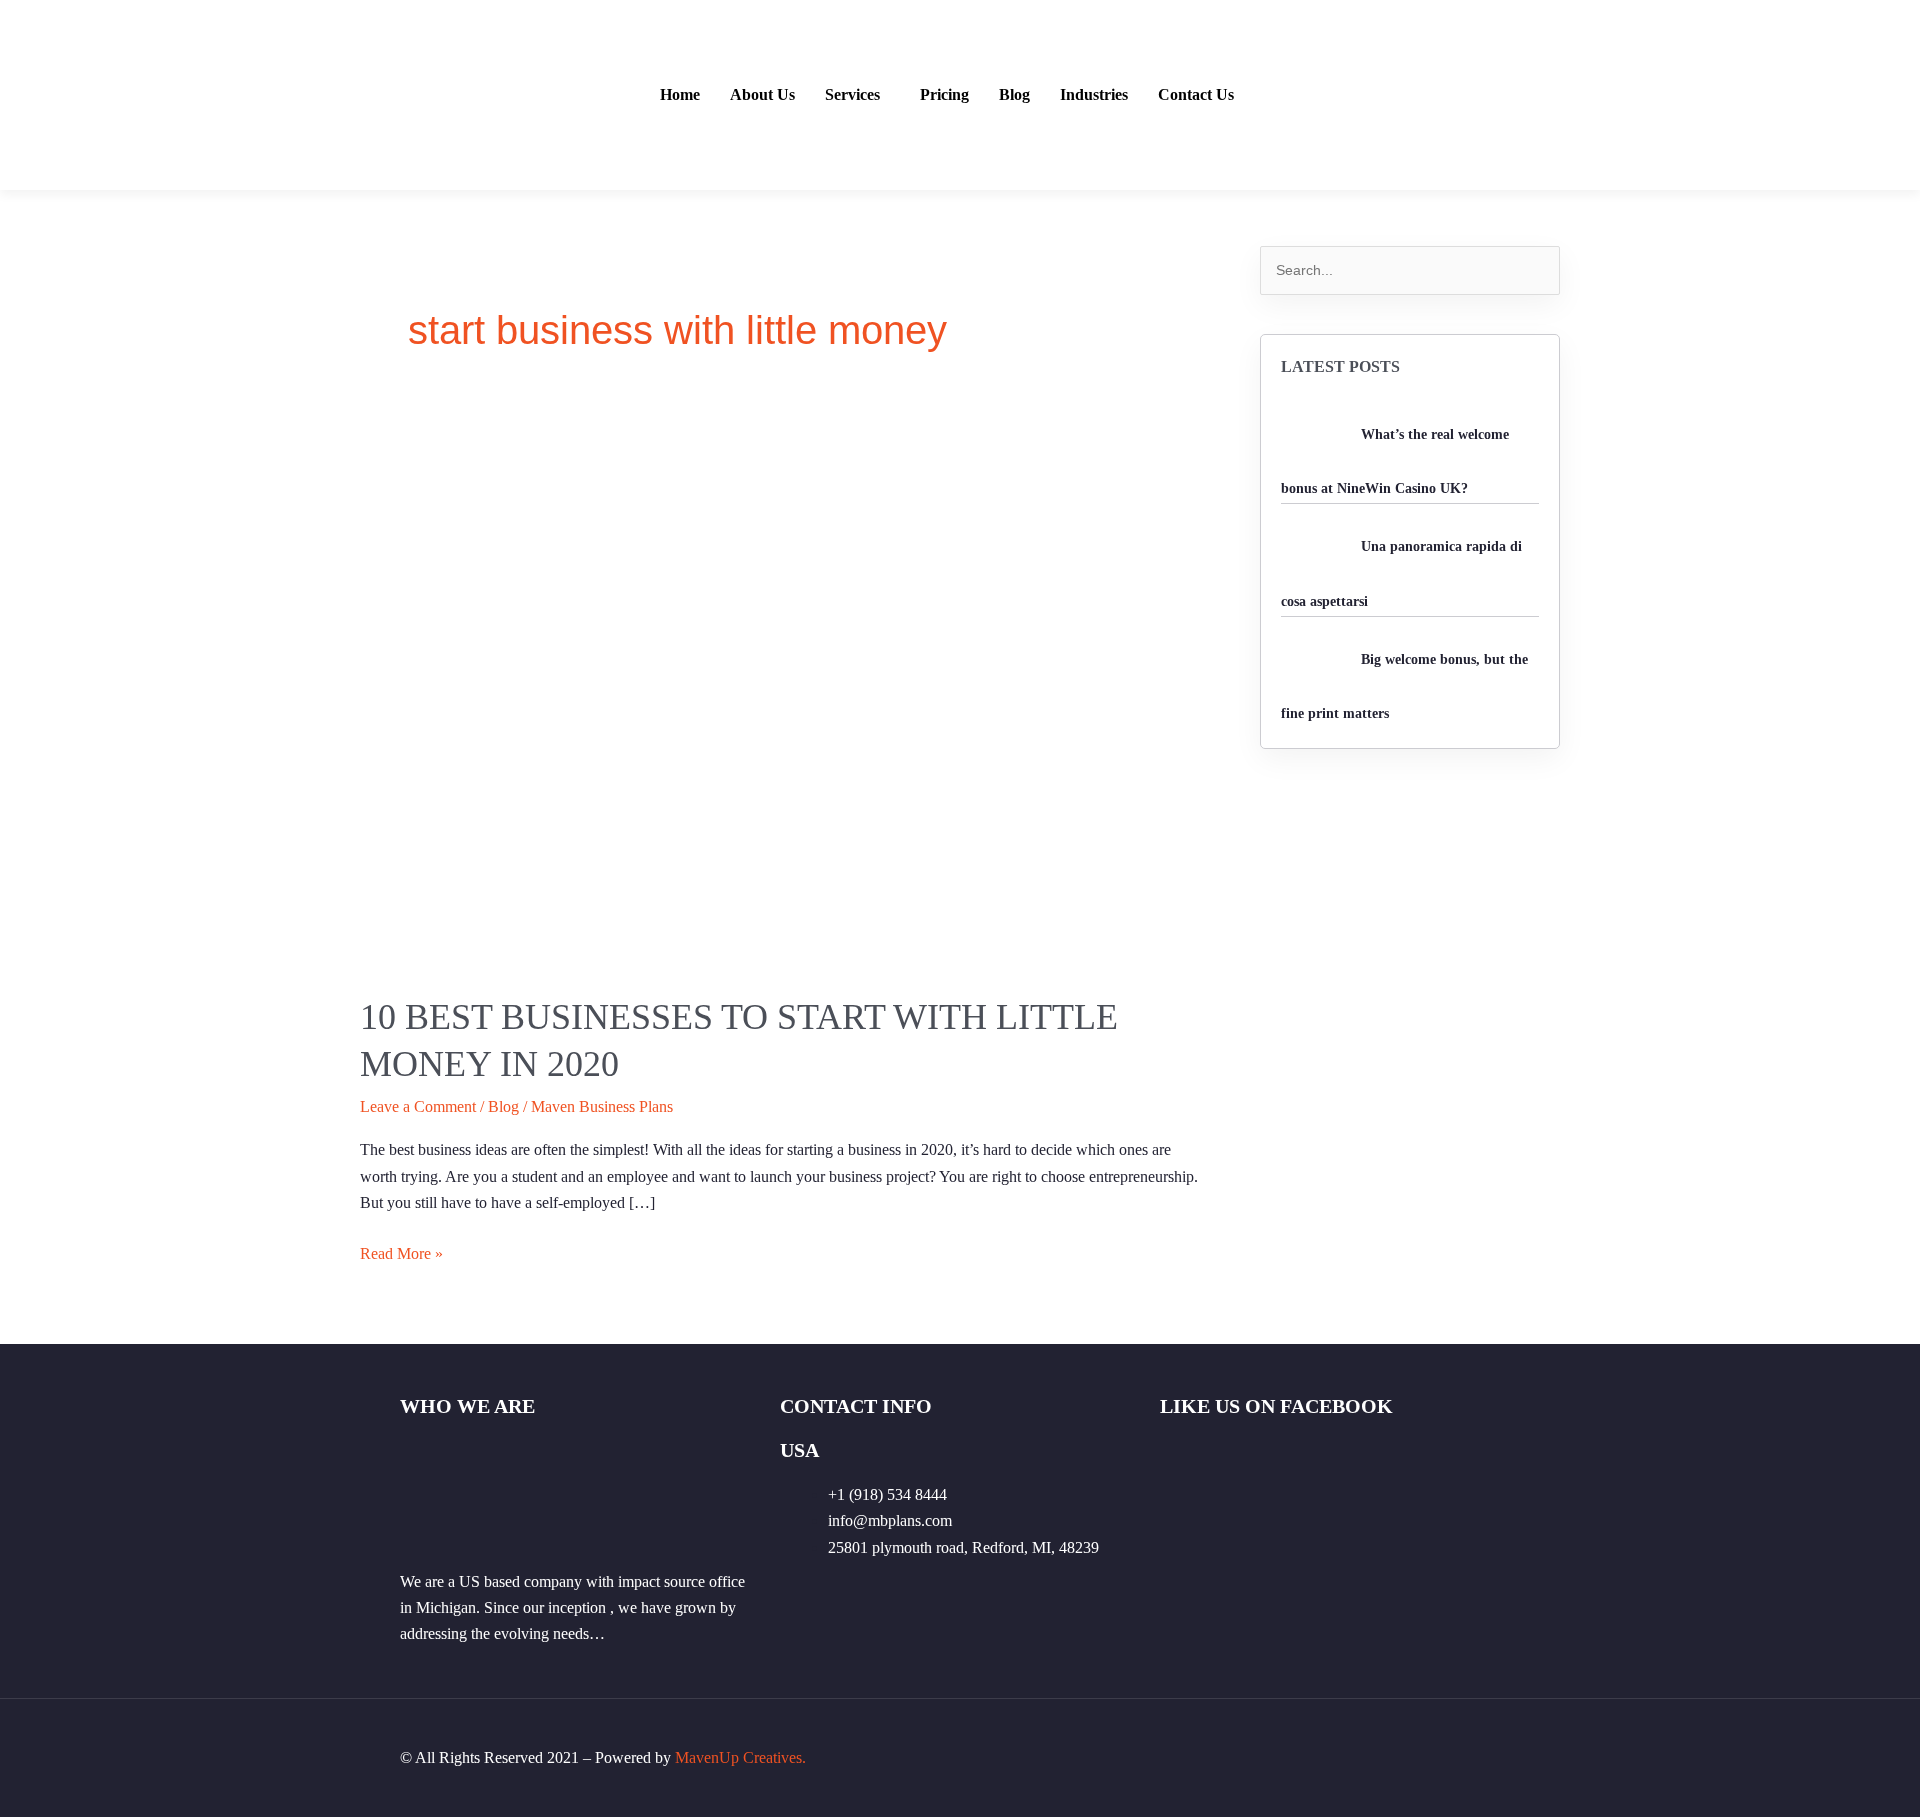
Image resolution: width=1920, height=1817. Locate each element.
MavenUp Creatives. (740, 1757)
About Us (762, 95)
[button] (857, 95)
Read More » (401, 1251)
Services (852, 95)
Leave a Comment (418, 1106)
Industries (1094, 95)
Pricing (944, 95)
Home (680, 95)
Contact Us (1196, 95)
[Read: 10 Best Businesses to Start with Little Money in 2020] (780, 688)
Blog (1014, 95)
